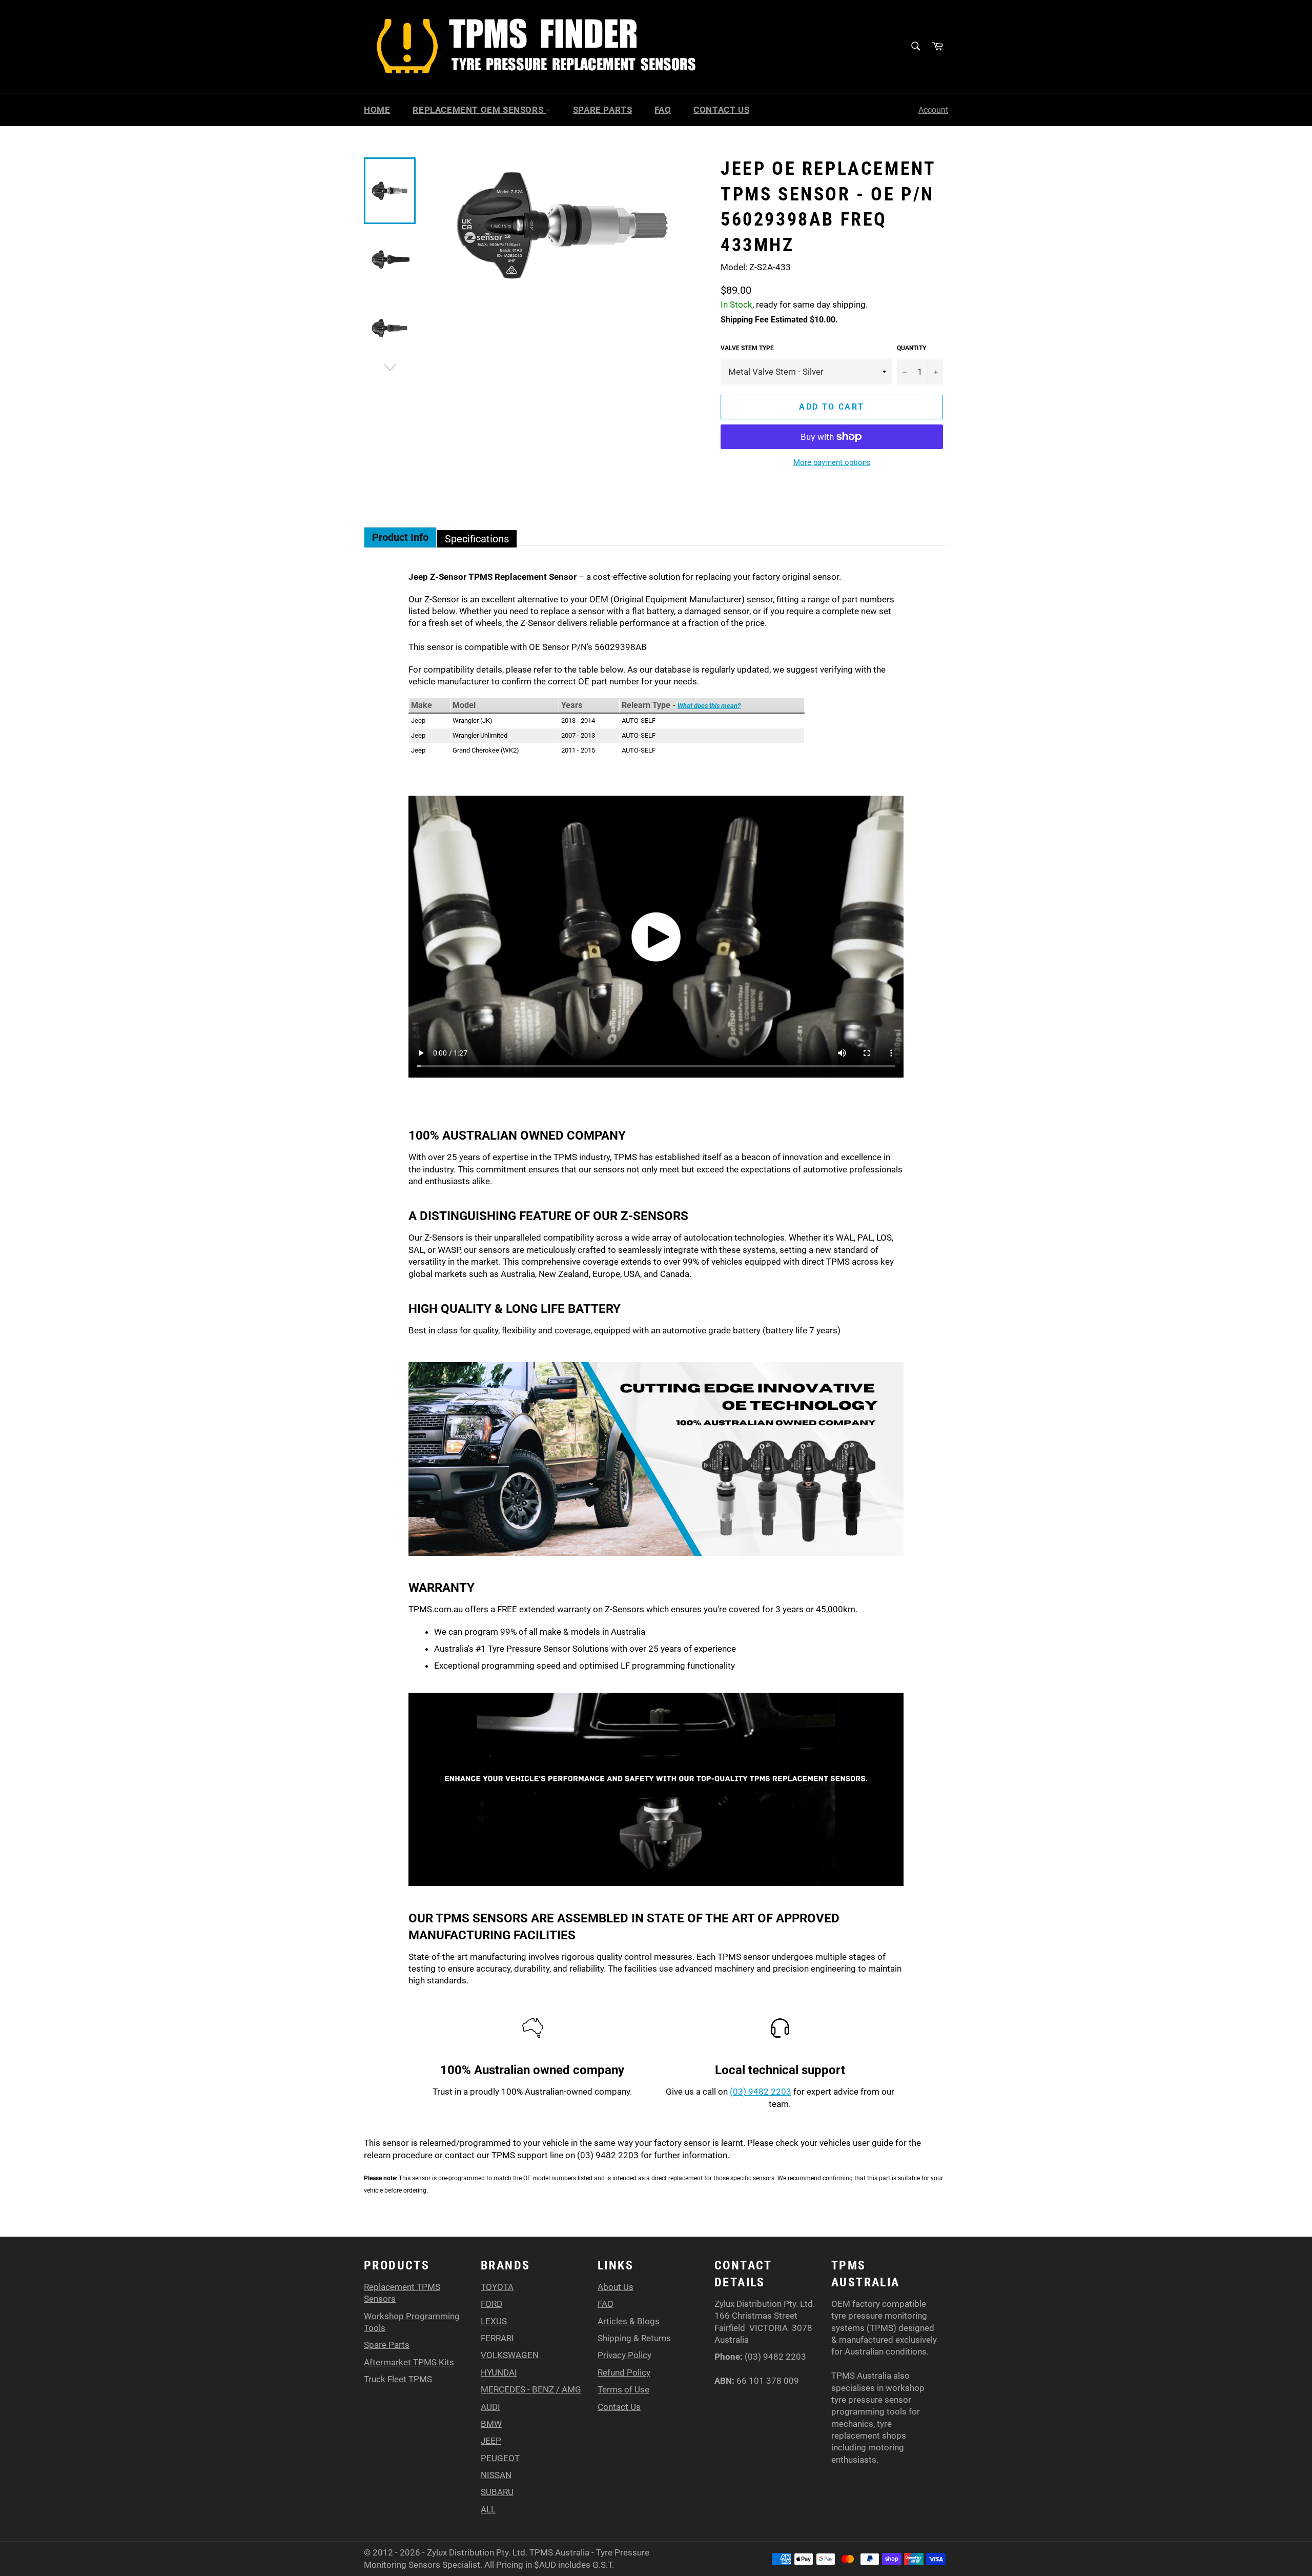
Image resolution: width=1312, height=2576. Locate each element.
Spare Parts (603, 110)
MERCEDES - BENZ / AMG (531, 2389)
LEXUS (494, 2321)
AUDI (490, 2407)
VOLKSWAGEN (510, 2355)
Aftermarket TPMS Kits (409, 2362)
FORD (491, 2304)
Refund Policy (624, 2372)
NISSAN (496, 2475)
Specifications (477, 539)
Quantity (911, 348)
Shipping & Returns (634, 2338)
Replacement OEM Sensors (479, 110)
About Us (616, 2287)
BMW (491, 2424)
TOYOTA (497, 2287)
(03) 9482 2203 (761, 2092)
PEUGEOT (500, 2458)
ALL (488, 2509)
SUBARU (497, 2492)
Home (377, 110)
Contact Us (721, 110)
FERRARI (497, 2338)
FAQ (663, 110)
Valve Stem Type (747, 348)
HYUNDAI (499, 2372)
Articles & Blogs (629, 2321)
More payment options (832, 462)
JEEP (491, 2441)
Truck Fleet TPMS (398, 2379)
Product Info (400, 537)
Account (933, 110)
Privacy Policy (624, 2355)
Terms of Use (623, 2389)
